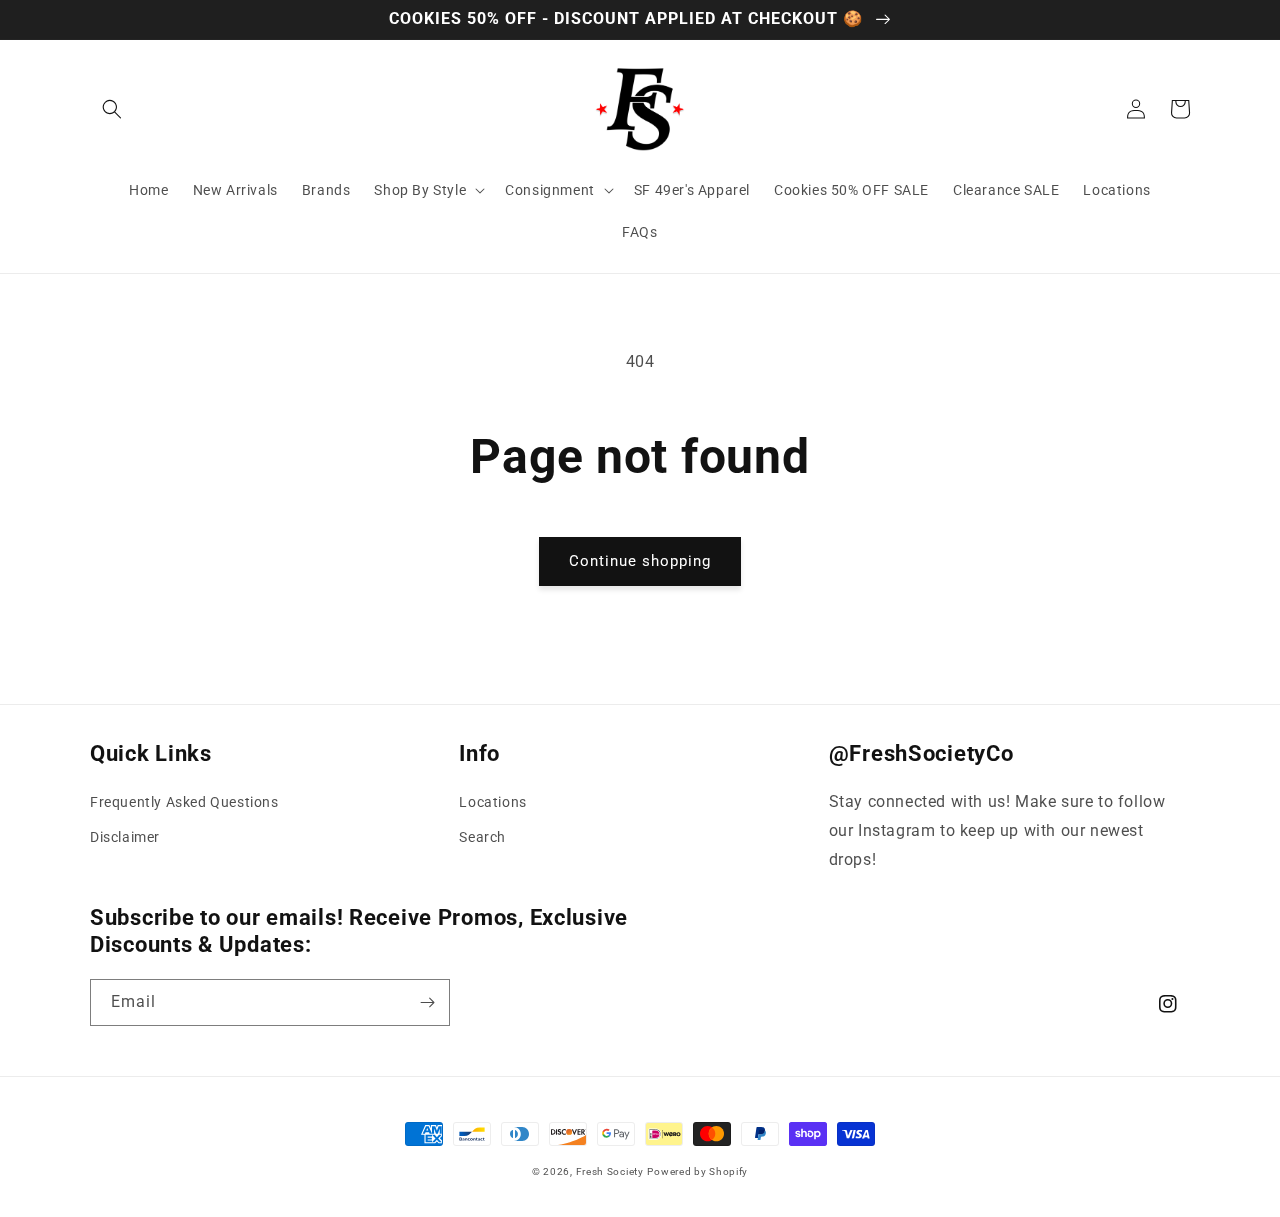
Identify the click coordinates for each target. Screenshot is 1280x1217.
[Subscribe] (427, 1002)
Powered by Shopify (697, 1171)
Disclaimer (125, 837)
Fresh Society (610, 1171)
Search (482, 837)
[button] (112, 109)
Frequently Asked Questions (184, 802)
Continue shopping (640, 561)
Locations (492, 802)
